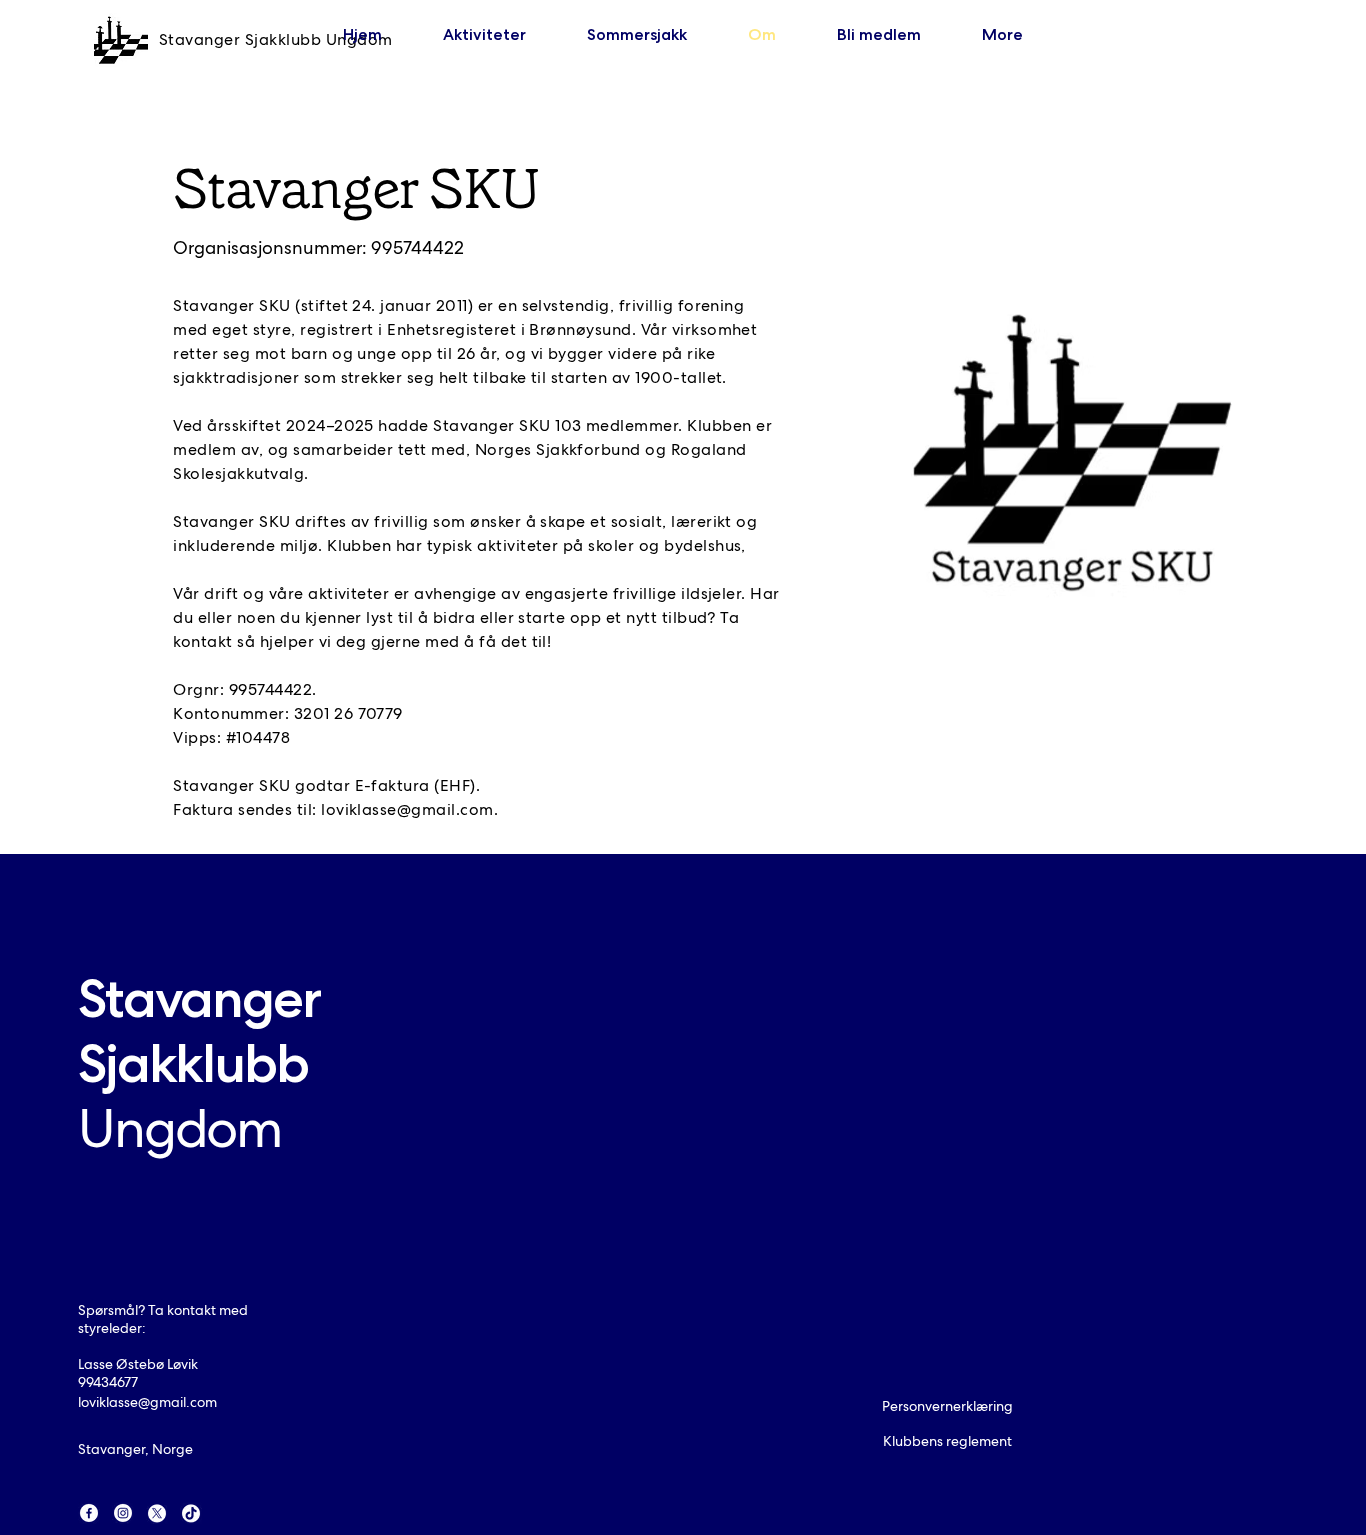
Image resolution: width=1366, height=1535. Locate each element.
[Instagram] (123, 1513)
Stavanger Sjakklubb (199, 1063)
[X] (157, 1513)
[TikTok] (191, 1513)
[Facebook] (89, 1513)
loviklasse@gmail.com (407, 809)
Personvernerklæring (947, 1406)
